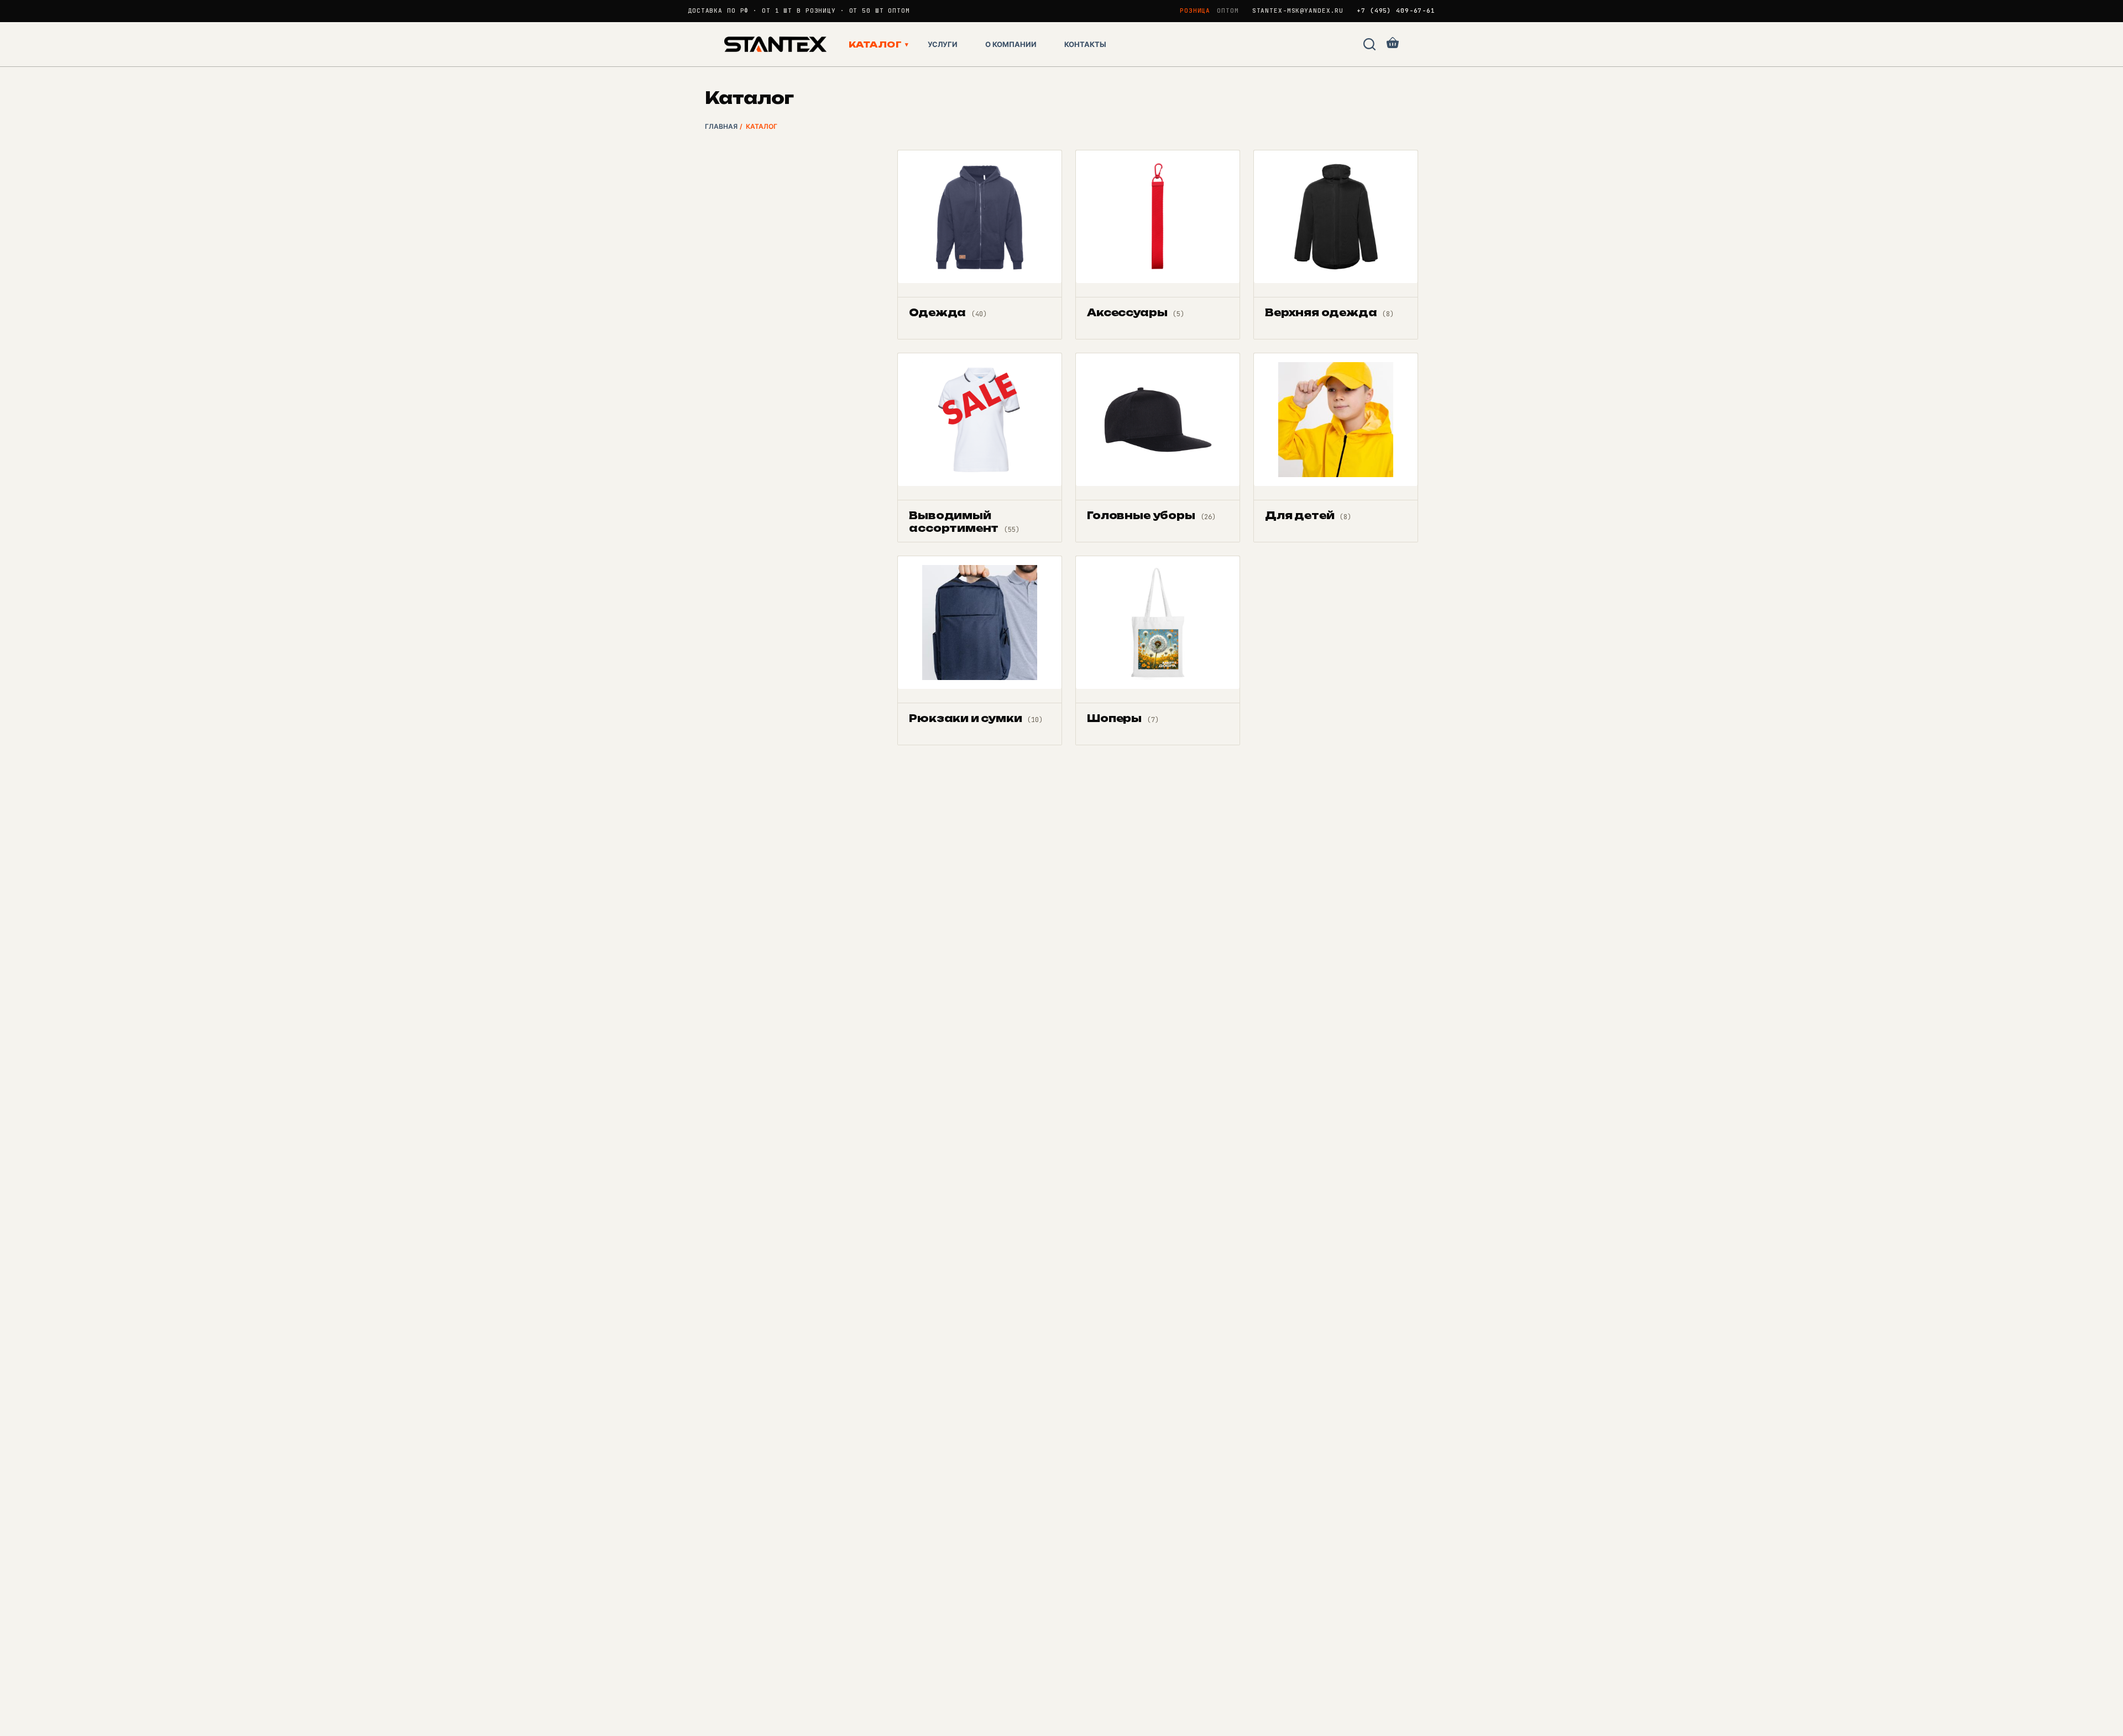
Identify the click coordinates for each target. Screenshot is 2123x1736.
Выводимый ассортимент (964, 522)
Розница (1195, 11)
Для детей (1308, 515)
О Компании (1011, 44)
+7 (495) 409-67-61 (1396, 11)
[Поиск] (1369, 44)
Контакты (1085, 44)
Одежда (948, 312)
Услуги (943, 44)
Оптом (1228, 11)
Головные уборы (1151, 515)
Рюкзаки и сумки (976, 718)
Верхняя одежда (1329, 312)
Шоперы (1123, 718)
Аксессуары (1136, 312)
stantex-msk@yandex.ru (1298, 11)
